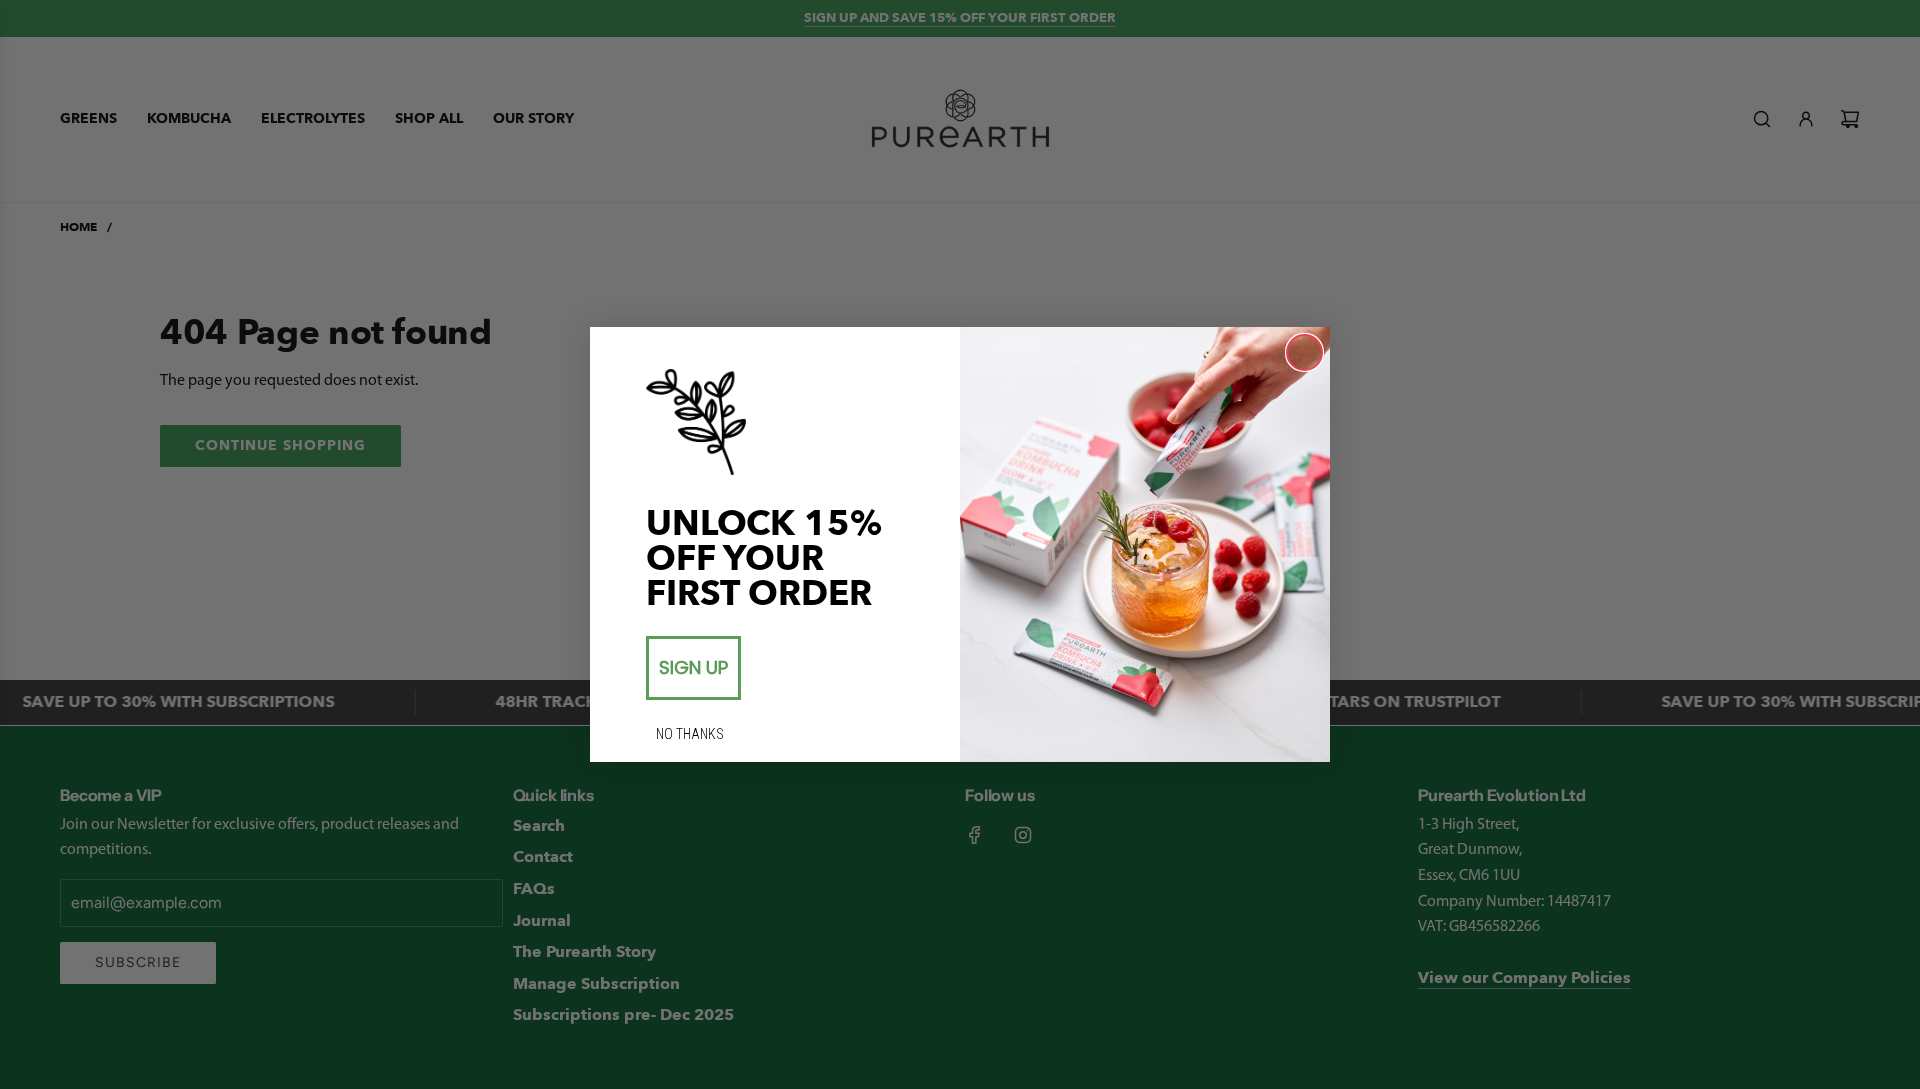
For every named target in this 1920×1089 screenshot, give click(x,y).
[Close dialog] (1304, 352)
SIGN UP (693, 667)
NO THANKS (690, 734)
